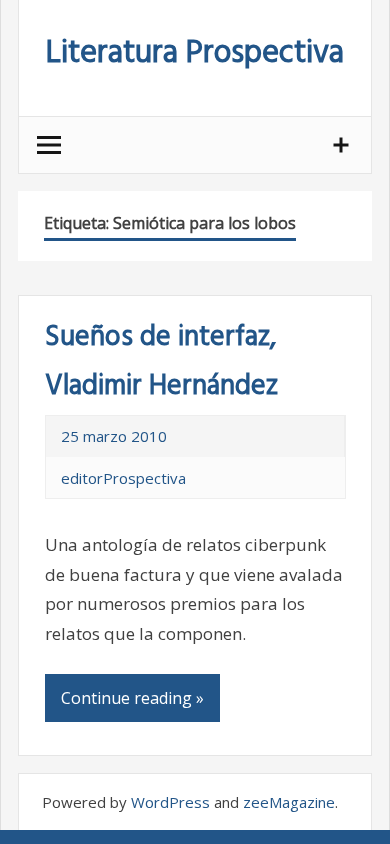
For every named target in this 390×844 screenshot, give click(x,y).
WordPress (170, 802)
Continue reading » (132, 698)
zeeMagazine (289, 802)
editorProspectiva (123, 478)
